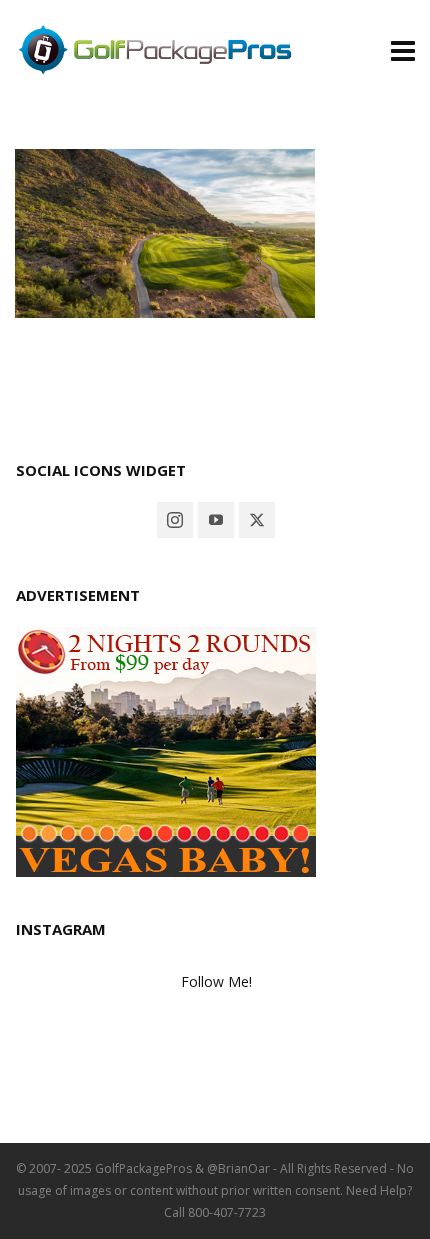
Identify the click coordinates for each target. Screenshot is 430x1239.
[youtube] (216, 520)
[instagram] (175, 520)
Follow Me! (216, 981)
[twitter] (257, 520)
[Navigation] (403, 50)
